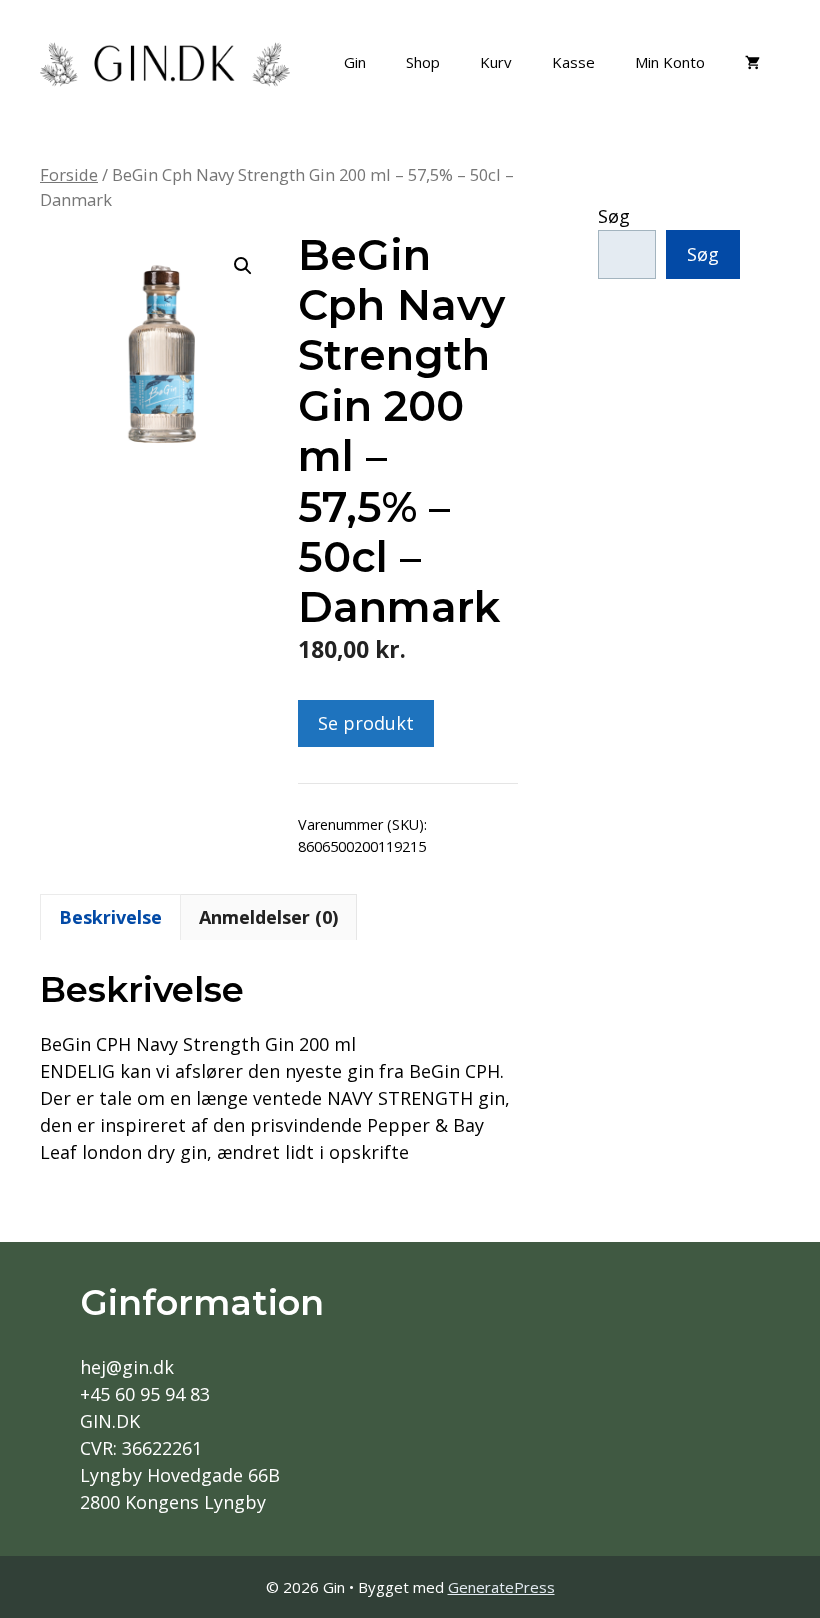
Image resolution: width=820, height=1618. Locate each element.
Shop (423, 62)
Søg (614, 216)
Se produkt (366, 723)
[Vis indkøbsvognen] (752, 62)
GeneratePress (501, 1587)
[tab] (110, 917)
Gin (355, 62)
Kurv (496, 62)
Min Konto (670, 62)
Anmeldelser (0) (268, 917)
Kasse (573, 62)
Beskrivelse (110, 917)
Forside (69, 174)
